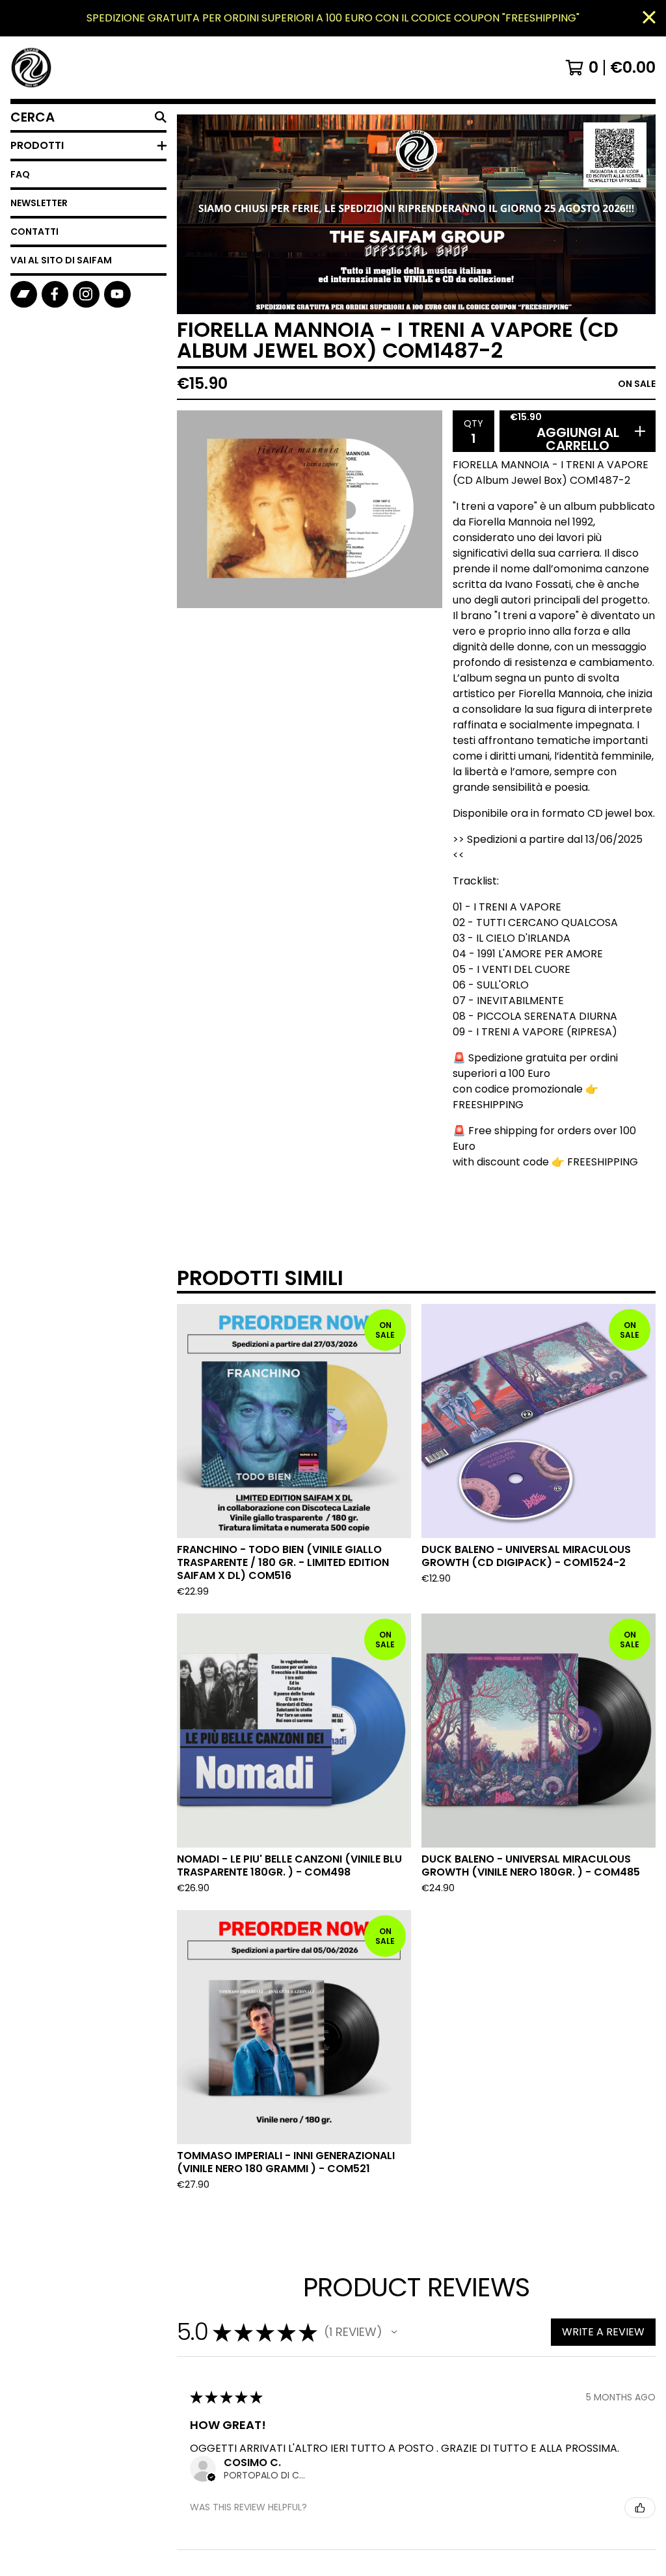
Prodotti (37, 145)
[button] (394, 2332)
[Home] (31, 68)
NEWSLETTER (39, 203)
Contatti (34, 232)
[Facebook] (55, 294)
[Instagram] (86, 294)
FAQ (20, 174)
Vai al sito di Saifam (61, 260)
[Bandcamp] (24, 294)
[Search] (161, 117)
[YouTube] (117, 294)
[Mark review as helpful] (640, 2508)
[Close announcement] (649, 19)
